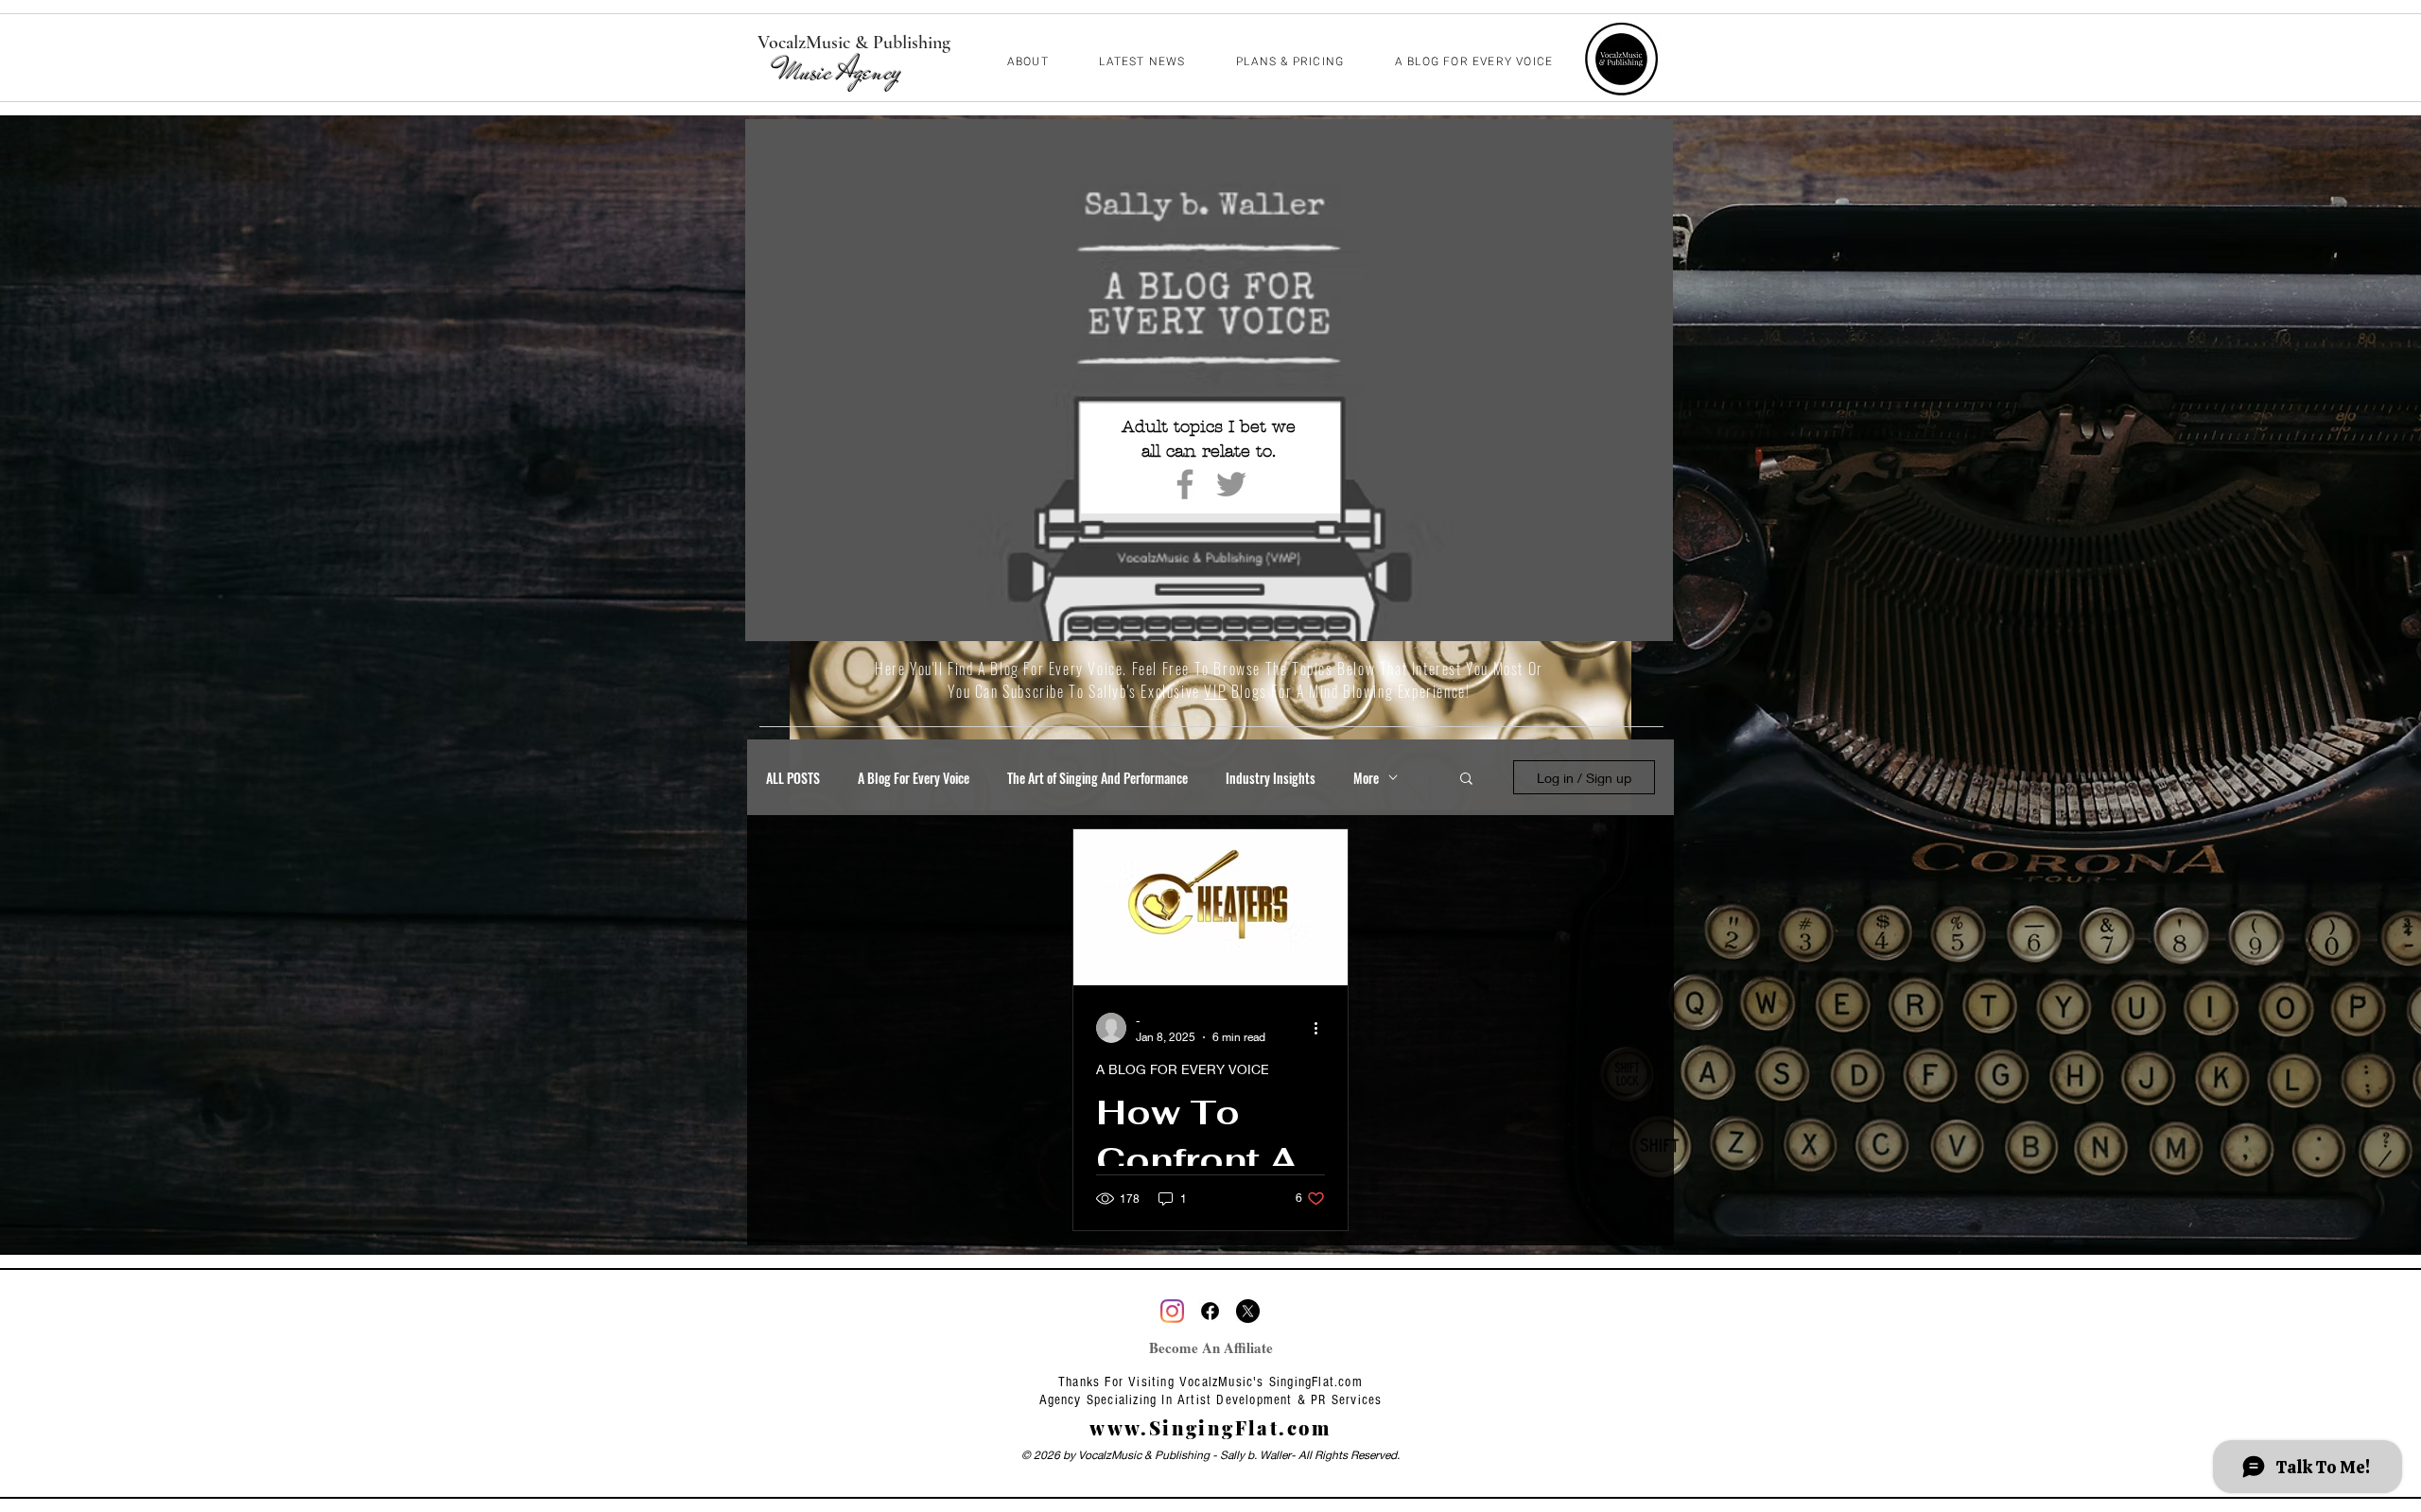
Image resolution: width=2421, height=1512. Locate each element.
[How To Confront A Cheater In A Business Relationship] (1210, 907)
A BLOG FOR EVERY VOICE (1183, 1069)
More (1366, 778)
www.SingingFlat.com (1210, 1427)
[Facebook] (1185, 484)
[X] (1248, 1311)
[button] (1466, 780)
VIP (1215, 691)
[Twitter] (1231, 484)
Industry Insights (1271, 778)
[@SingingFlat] (1172, 1311)
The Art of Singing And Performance (1097, 778)
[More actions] (1322, 1028)
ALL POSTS (793, 778)
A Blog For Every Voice (914, 778)
